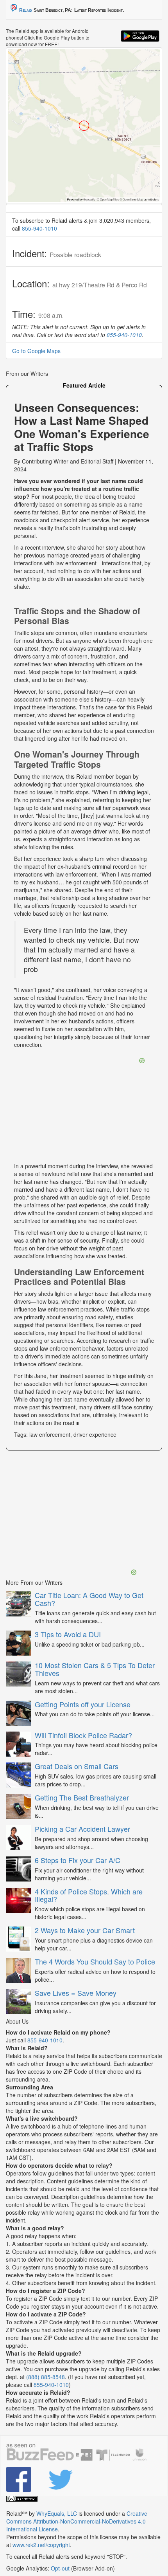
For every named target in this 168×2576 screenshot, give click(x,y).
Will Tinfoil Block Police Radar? (83, 1735)
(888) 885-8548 (46, 2377)
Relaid (26, 10)
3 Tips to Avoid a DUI (68, 1634)
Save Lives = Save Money (76, 1993)
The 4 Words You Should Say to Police (95, 1961)
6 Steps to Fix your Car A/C (78, 1860)
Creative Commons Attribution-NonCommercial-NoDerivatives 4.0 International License (77, 2521)
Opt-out (60, 2568)
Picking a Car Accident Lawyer (82, 1829)
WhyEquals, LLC (57, 2513)
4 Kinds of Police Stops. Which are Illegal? (89, 1895)
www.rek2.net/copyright (41, 2545)
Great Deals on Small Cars (77, 1766)
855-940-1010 (39, 228)
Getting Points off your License (83, 1704)
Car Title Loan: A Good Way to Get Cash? (89, 1599)
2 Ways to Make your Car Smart (85, 1930)
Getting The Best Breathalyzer (82, 1797)
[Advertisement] (71, 1513)
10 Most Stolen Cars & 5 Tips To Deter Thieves (95, 1669)
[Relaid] (21, 2479)
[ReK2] (63, 2479)
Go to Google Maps (36, 351)
